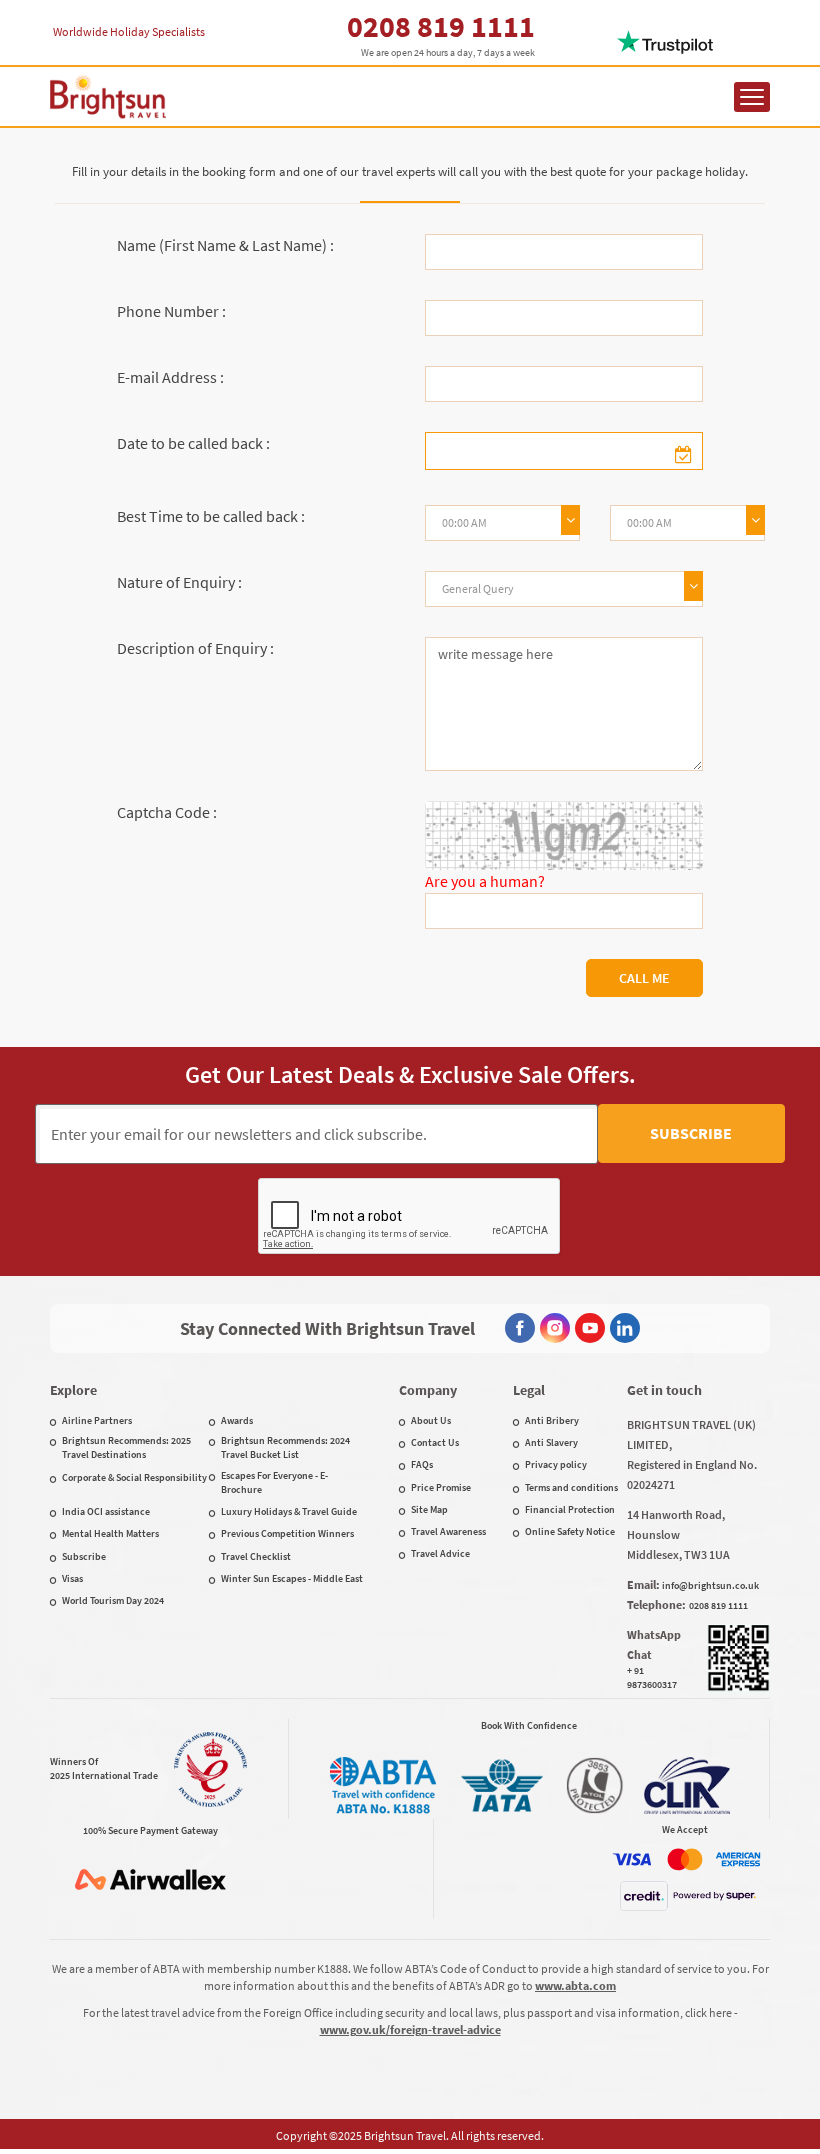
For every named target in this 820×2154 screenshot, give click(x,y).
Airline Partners (97, 1420)
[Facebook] (520, 1328)
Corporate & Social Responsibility (134, 1477)
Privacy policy (556, 1464)
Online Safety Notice (570, 1531)
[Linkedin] (625, 1328)
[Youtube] (590, 1328)
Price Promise (441, 1487)
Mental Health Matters (110, 1533)
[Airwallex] (150, 1879)
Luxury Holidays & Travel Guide (289, 1511)
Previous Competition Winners (287, 1533)
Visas (72, 1578)
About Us (431, 1420)
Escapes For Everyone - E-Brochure (274, 1482)
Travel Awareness (448, 1531)
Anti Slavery (551, 1442)
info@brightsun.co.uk (710, 1585)
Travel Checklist (256, 1556)
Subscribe (691, 1133)
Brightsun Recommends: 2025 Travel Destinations (126, 1447)
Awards (237, 1420)
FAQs (422, 1464)
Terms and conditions (571, 1487)
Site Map (429, 1509)
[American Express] (738, 1859)
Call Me (644, 978)
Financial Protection (570, 1509)
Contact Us (435, 1442)
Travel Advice (440, 1553)
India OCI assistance (106, 1511)
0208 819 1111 (441, 26)
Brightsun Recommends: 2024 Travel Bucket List (285, 1447)
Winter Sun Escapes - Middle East (292, 1578)
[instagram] (555, 1328)
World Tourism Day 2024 (113, 1600)
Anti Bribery (552, 1420)
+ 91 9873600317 (652, 1677)
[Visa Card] (632, 1859)
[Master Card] (685, 1859)
